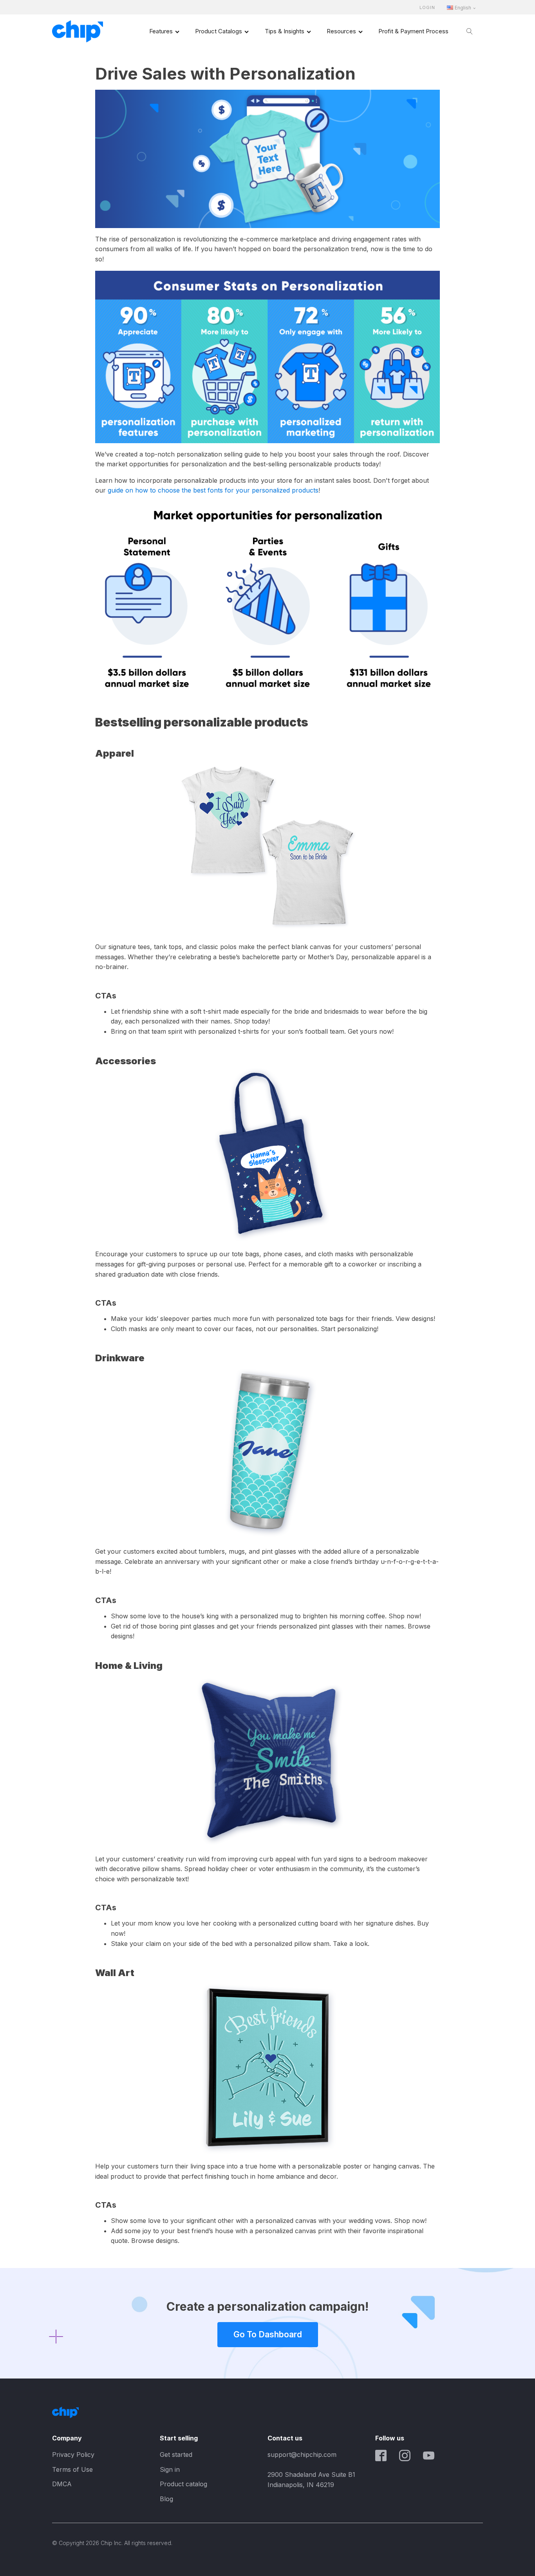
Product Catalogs (219, 31)
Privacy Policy (73, 2455)
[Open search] (470, 31)
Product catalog (183, 2484)
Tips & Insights (285, 31)
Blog (166, 2499)
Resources (341, 31)
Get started (176, 2455)
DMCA (62, 2484)
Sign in (170, 2469)
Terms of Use (72, 2469)
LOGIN (427, 8)
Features (161, 31)
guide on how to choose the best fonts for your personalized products (213, 490)
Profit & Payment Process (413, 31)
